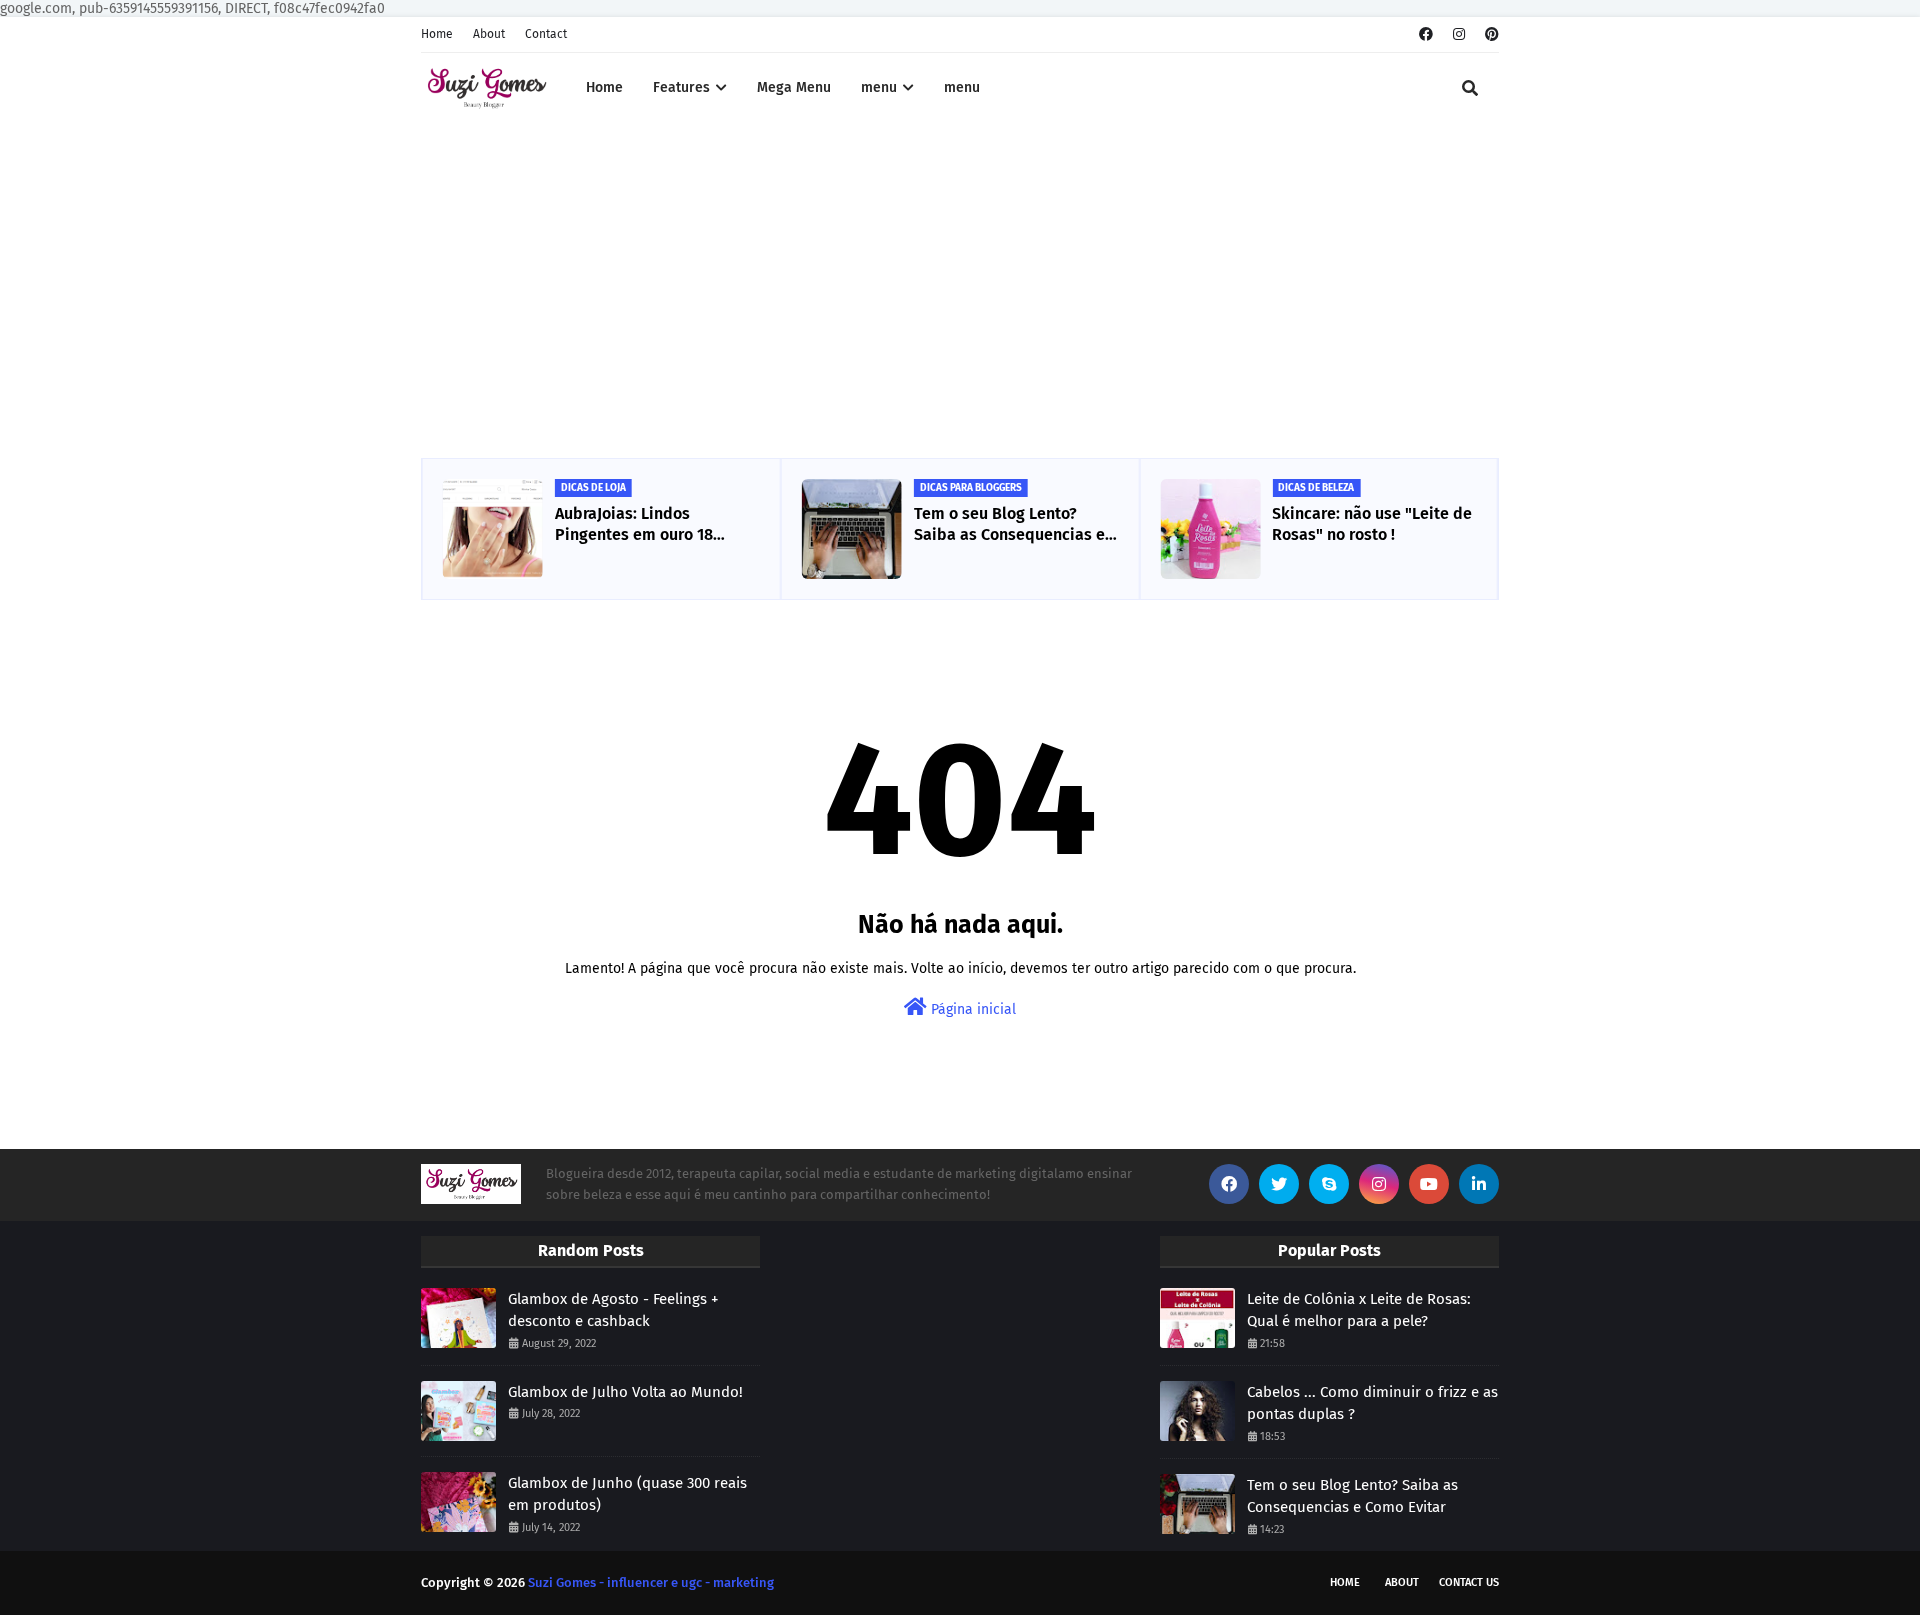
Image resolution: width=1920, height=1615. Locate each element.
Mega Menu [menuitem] (794, 87)
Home (437, 34)
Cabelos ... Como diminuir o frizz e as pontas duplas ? (1372, 1403)
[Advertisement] (960, 293)
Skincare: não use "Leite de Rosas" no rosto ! (1372, 524)
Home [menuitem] (604, 87)
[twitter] (1279, 1184)
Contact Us (1469, 1582)
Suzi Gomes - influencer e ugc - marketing (651, 1582)
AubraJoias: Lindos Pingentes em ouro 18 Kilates (634, 525)
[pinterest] (1489, 34)
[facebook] (1426, 34)
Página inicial (971, 1009)
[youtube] (1429, 1184)
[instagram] (1459, 34)
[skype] (1329, 1184)
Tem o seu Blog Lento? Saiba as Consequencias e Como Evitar (1009, 525)
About (489, 34)
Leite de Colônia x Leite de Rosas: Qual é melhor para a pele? (1359, 1310)
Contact (546, 34)
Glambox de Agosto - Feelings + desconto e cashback (613, 1310)
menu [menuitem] (879, 87)
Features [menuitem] (681, 87)
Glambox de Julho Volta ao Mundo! (625, 1392)
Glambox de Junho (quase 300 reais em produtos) (627, 1494)
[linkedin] (1479, 1184)
